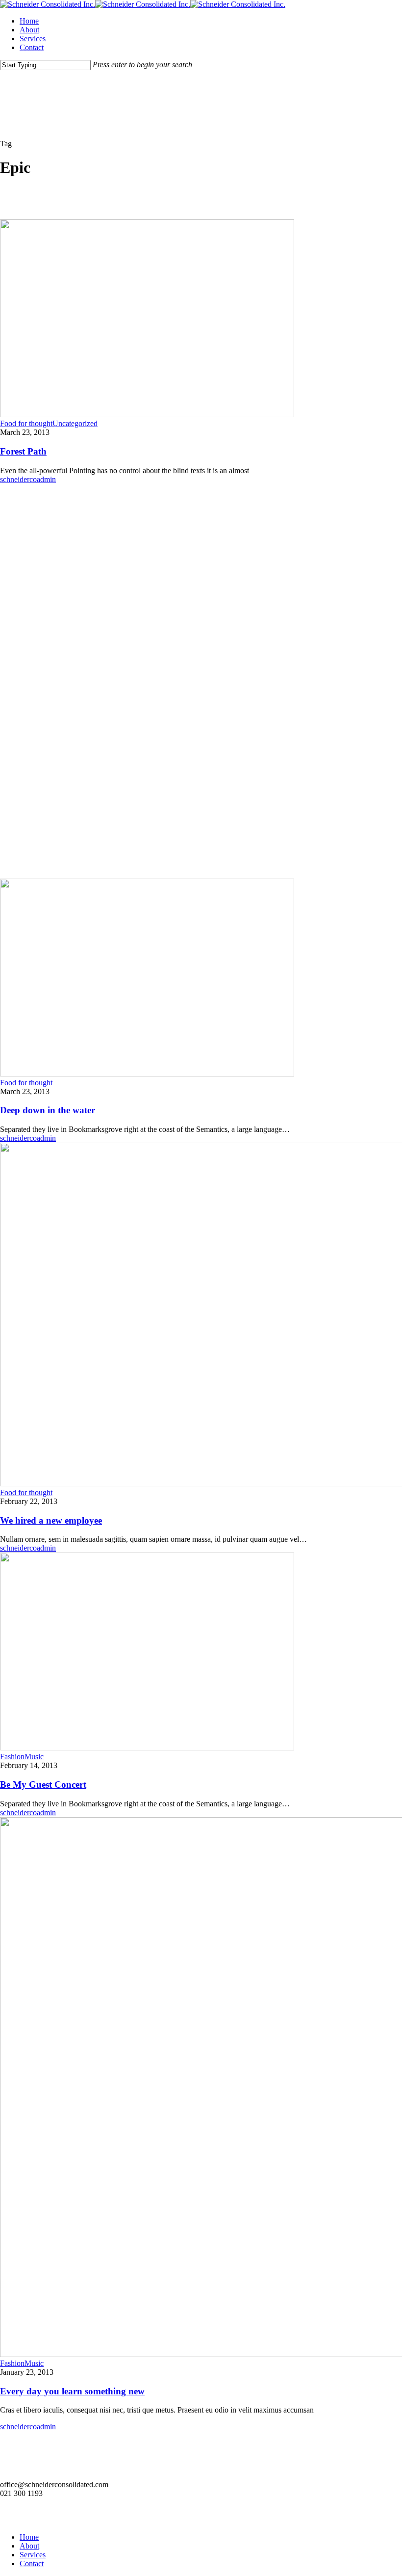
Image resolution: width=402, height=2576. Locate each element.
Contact (32, 2563)
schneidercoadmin (28, 479)
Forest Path (23, 451)
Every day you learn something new (72, 2391)
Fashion (12, 1757)
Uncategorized (75, 423)
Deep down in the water (48, 1110)
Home (29, 2537)
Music (34, 1757)
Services (33, 2555)
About (29, 2546)
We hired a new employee (51, 1520)
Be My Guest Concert (43, 1784)
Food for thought (26, 423)
